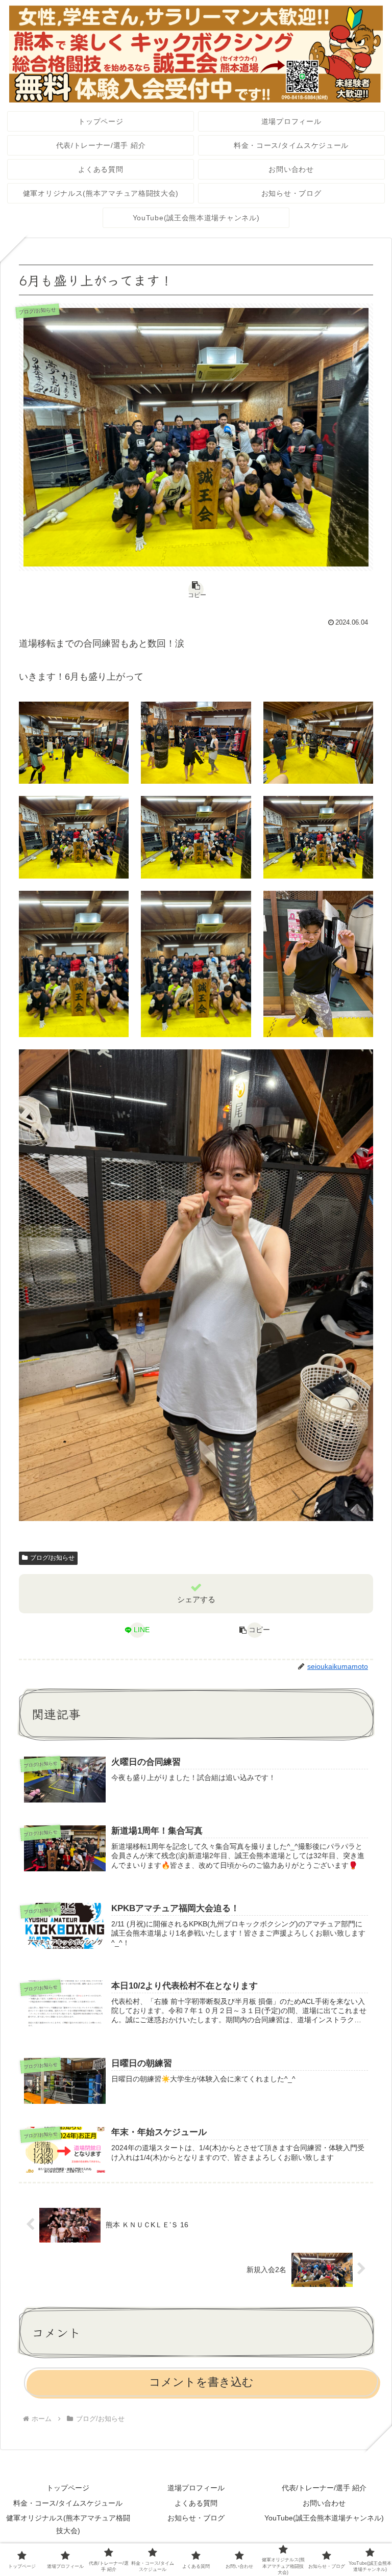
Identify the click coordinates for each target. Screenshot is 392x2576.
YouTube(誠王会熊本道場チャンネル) (324, 2518)
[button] (196, 589)
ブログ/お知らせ (52, 1558)
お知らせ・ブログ (196, 2518)
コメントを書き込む (201, 2382)
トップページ (68, 2488)
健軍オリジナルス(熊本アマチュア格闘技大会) (68, 2524)
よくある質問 (196, 2503)
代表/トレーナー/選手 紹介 (324, 2488)
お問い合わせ (324, 2503)
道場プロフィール (196, 2488)
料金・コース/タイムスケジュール (68, 2503)
